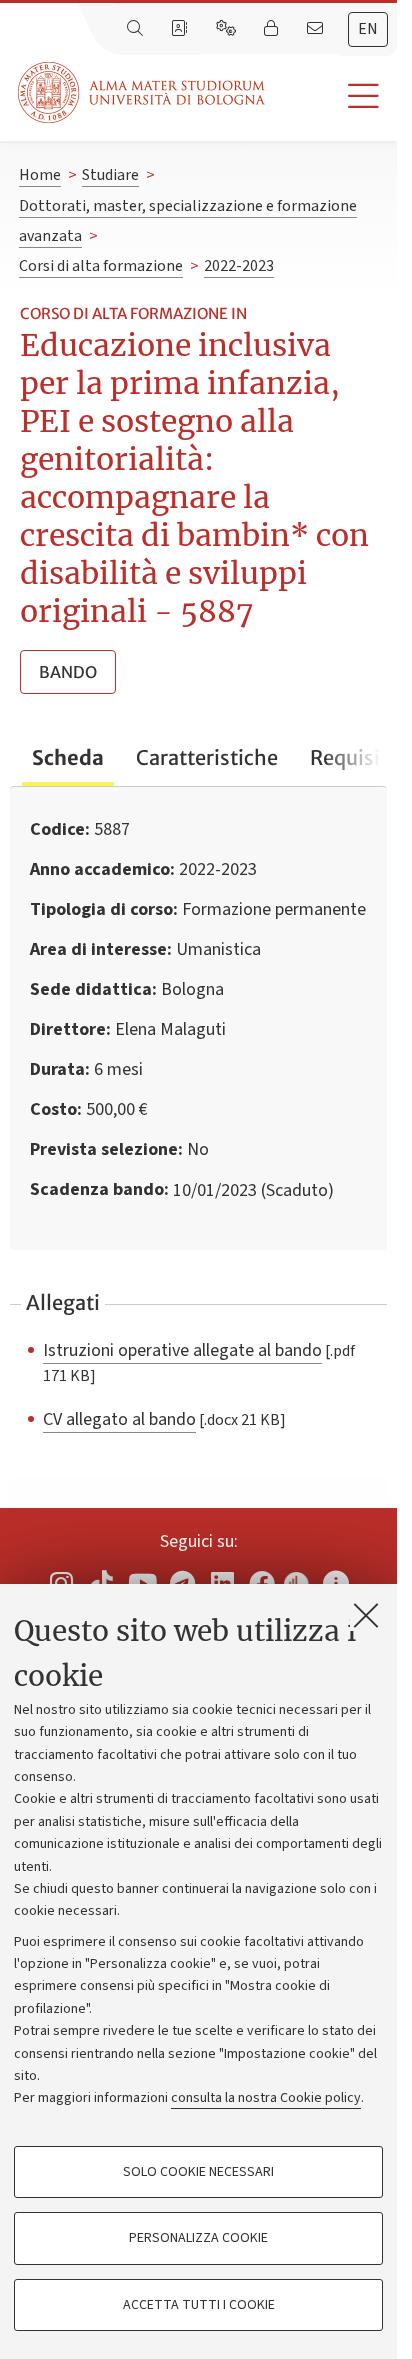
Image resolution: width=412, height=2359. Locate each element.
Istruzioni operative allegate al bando (182, 1350)
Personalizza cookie (198, 2238)
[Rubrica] (181, 29)
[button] (331, 96)
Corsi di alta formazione (101, 266)
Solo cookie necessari (198, 2172)
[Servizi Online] (228, 29)
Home (40, 175)
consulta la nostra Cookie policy (266, 2098)
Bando (68, 672)
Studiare (110, 175)
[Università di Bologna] (143, 92)
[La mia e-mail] (317, 29)
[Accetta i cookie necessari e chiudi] (366, 1615)
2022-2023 (239, 266)
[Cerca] (137, 29)
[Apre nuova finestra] (61, 1582)
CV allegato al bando (119, 1419)
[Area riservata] (273, 29)
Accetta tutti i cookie (199, 2305)
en (368, 29)
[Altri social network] (336, 1582)
